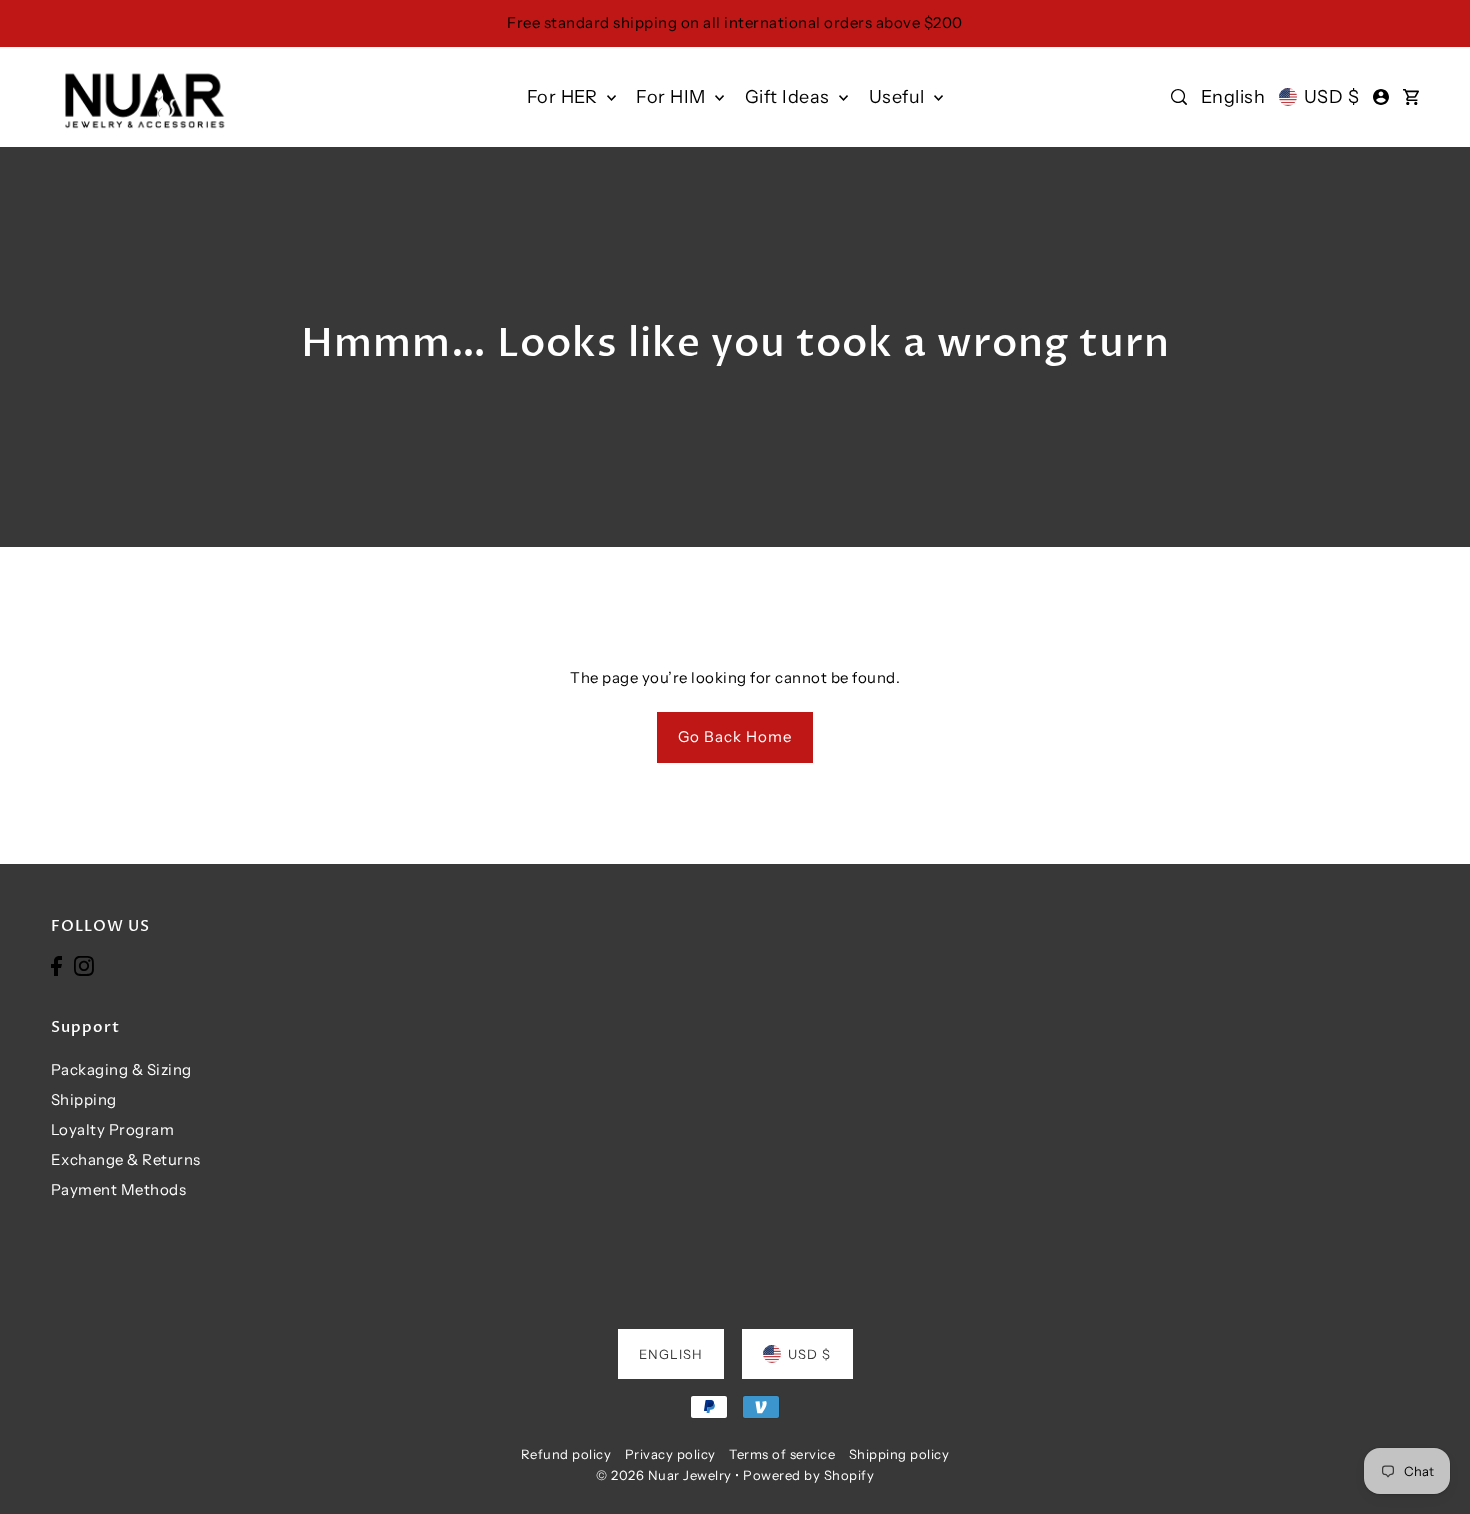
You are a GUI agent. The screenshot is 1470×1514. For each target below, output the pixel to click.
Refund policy (566, 1454)
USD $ (1331, 97)
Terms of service (782, 1454)
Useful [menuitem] (899, 97)
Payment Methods (119, 1189)
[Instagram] (84, 965)
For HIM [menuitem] (673, 97)
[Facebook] (56, 965)
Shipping (84, 1099)
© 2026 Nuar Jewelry (664, 1475)
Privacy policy (670, 1454)
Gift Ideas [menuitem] (790, 97)
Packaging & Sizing (121, 1069)
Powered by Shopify (808, 1475)
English (1233, 97)
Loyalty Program (113, 1129)
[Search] (1180, 97)
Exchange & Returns (126, 1159)
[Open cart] (1411, 97)
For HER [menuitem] (564, 97)
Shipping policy (899, 1454)
